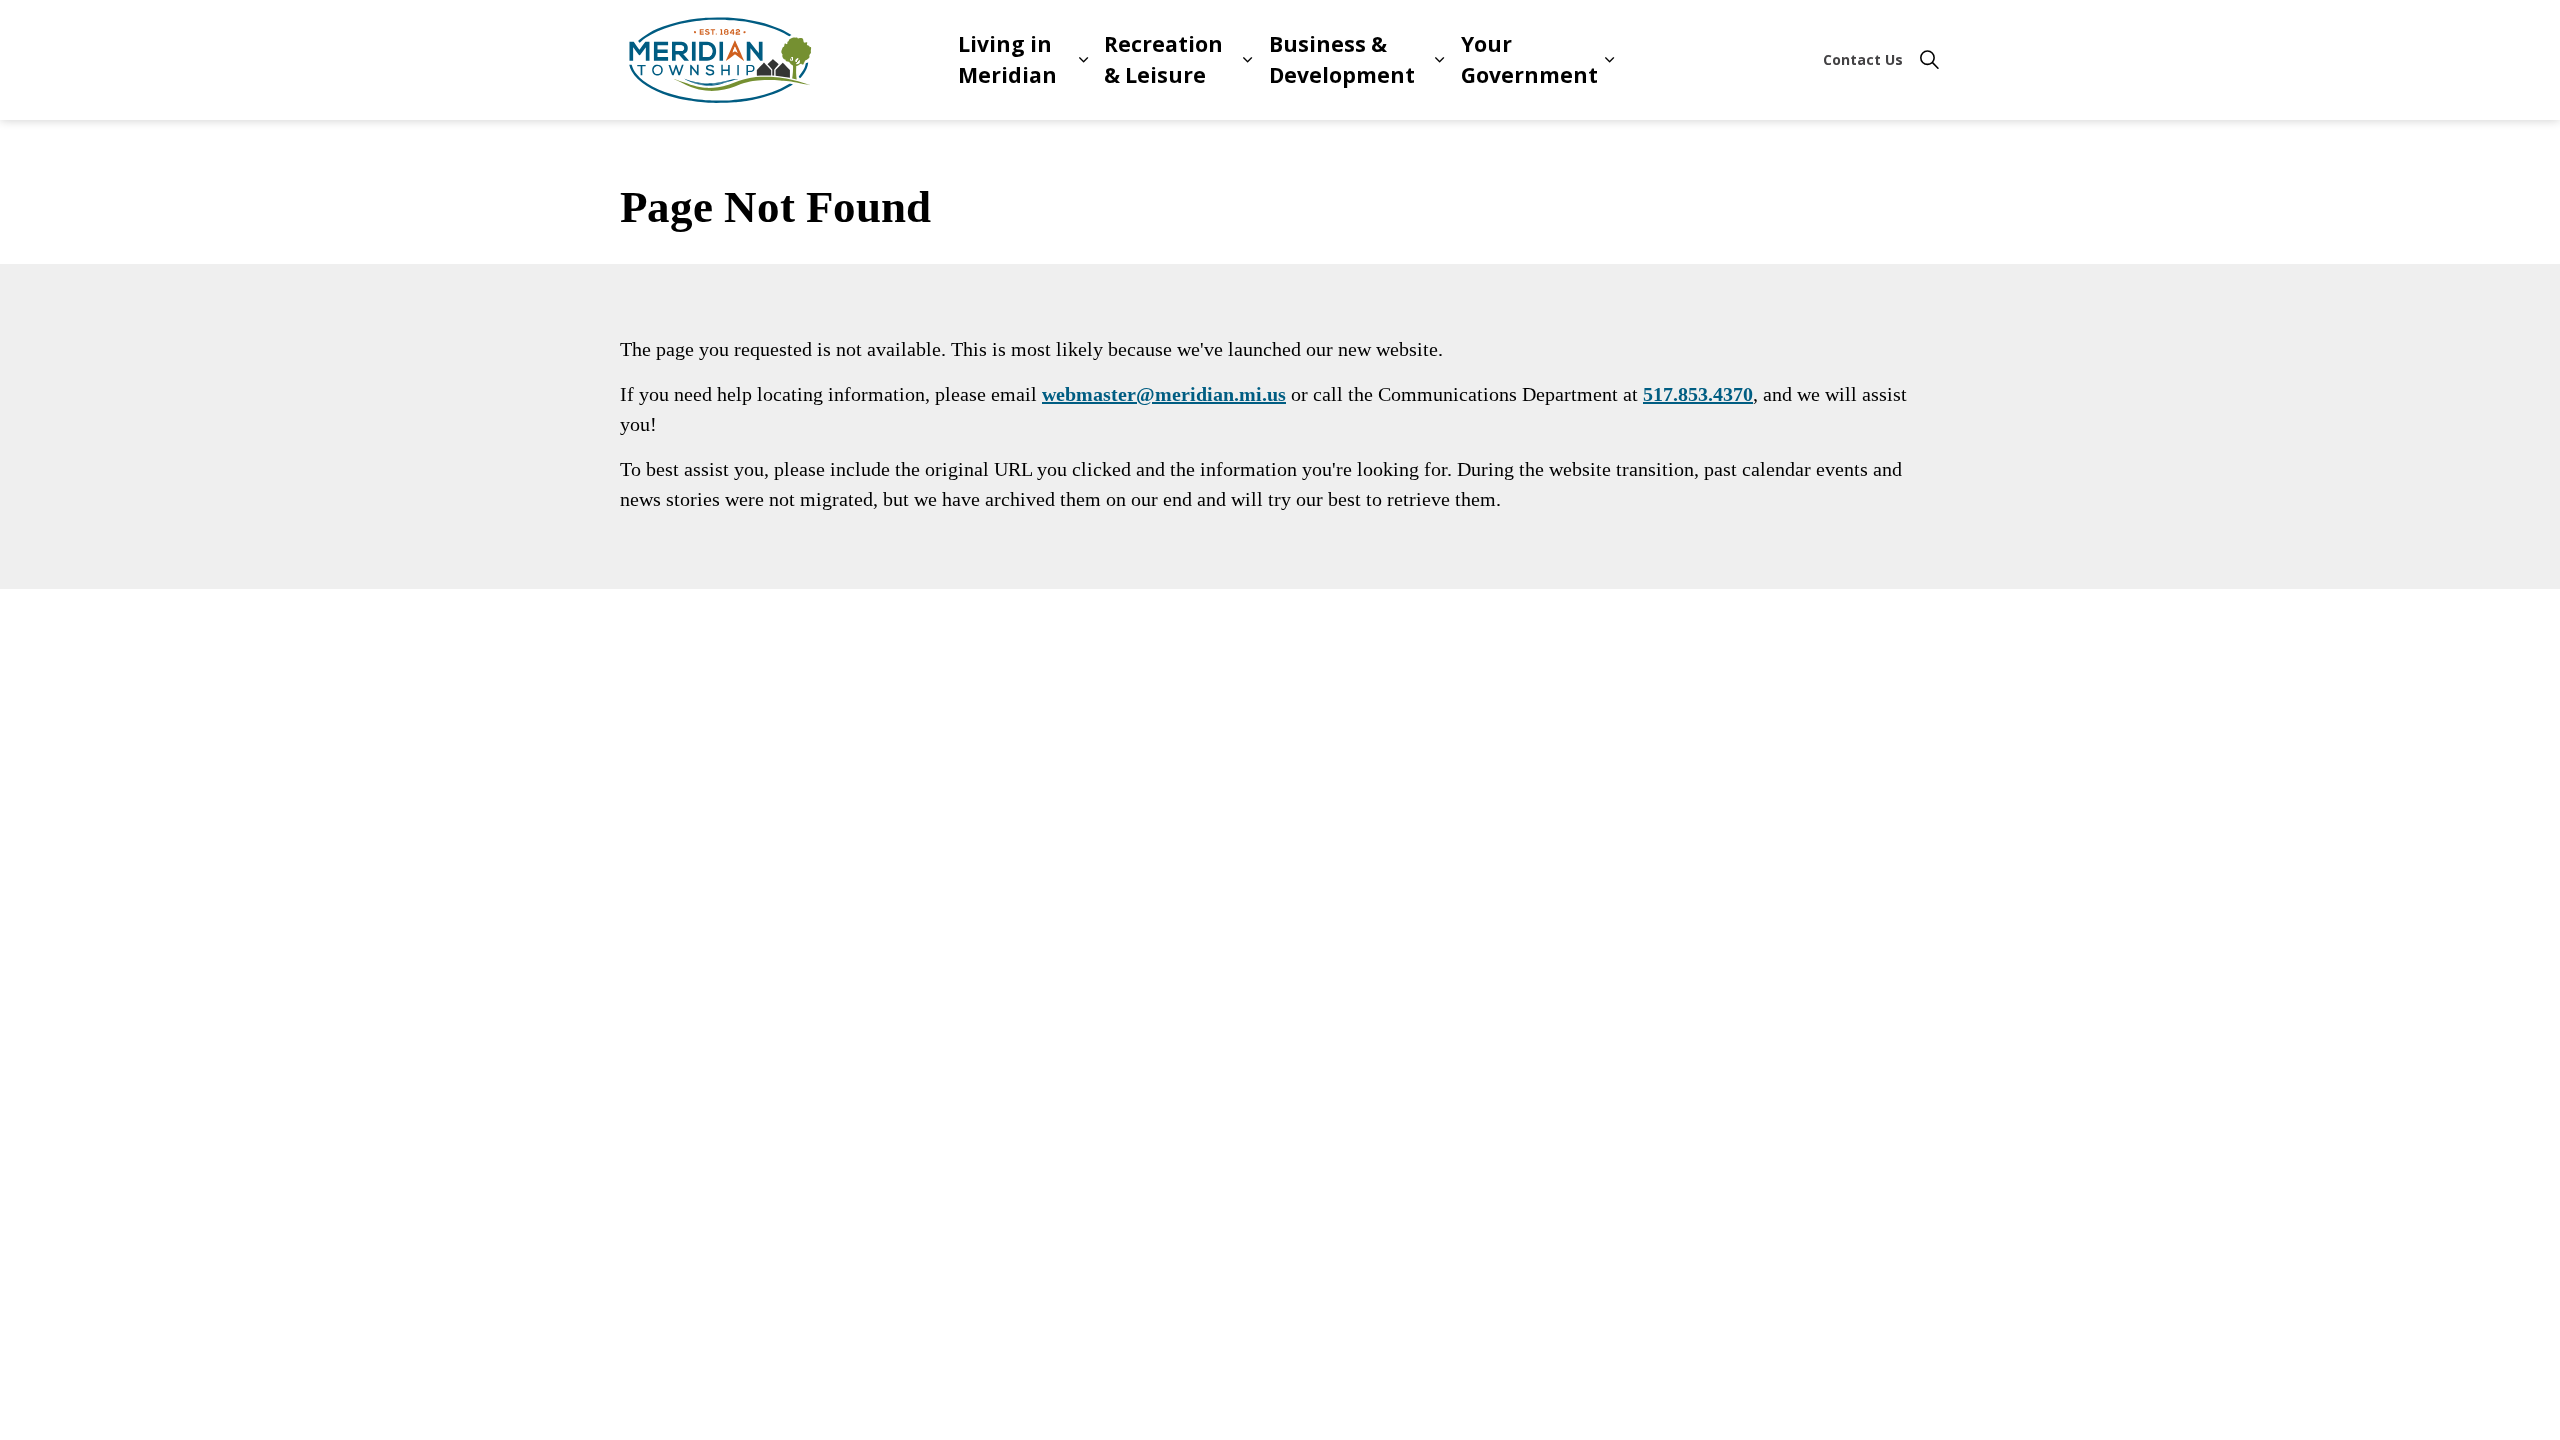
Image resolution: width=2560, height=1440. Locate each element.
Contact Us (1863, 59)
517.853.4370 (1698, 394)
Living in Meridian (1007, 60)
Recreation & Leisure (1163, 60)
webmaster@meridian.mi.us (1164, 394)
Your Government (1529, 60)
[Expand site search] (1929, 60)
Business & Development (1342, 60)
